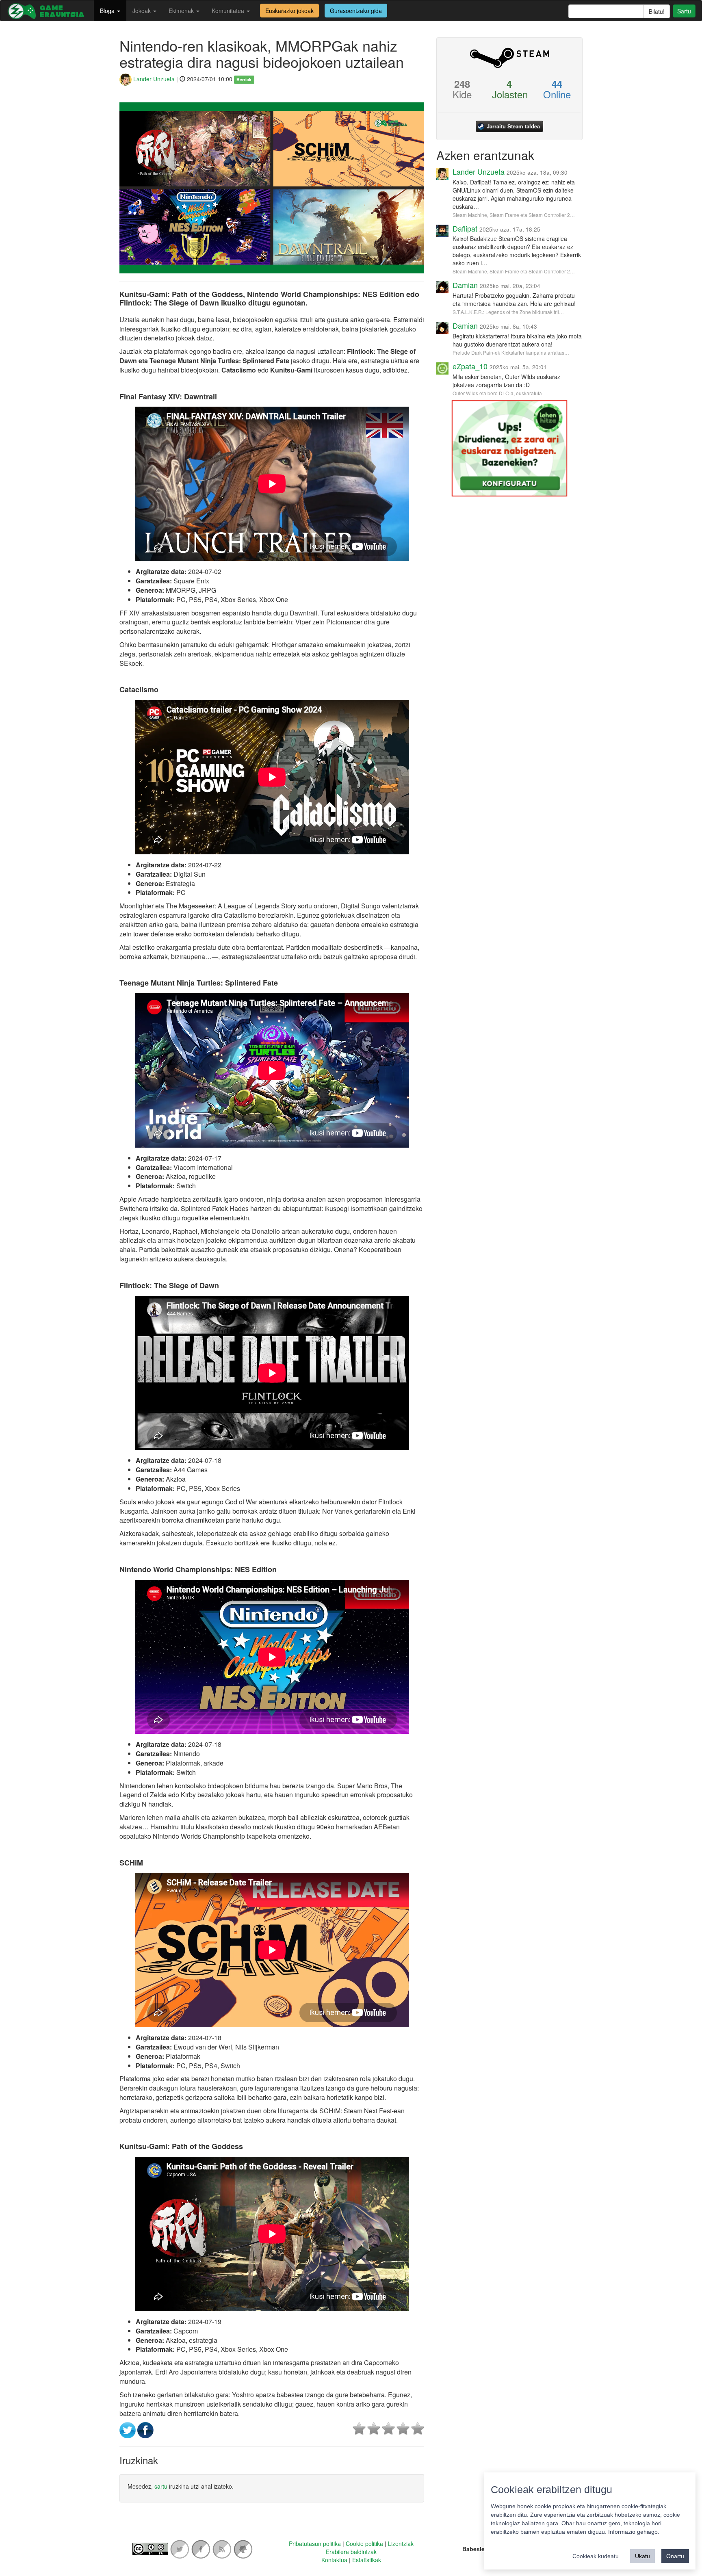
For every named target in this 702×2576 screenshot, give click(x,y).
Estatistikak (367, 2560)
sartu (161, 2486)
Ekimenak (182, 11)
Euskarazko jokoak (289, 11)
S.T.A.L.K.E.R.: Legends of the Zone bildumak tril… (508, 312)
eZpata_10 (470, 366)
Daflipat (465, 228)
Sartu (684, 11)
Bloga (108, 11)
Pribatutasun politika (315, 2544)
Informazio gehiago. (634, 2532)
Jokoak (142, 11)
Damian (465, 285)
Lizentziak (401, 2544)
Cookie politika (364, 2544)
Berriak (244, 79)
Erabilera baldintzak (351, 2552)
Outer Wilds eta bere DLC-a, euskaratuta (497, 393)
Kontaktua (334, 2560)
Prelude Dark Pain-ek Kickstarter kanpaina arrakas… (511, 352)
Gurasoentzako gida (356, 11)
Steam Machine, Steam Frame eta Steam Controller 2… (514, 215)
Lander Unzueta (153, 79)
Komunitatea (229, 11)
